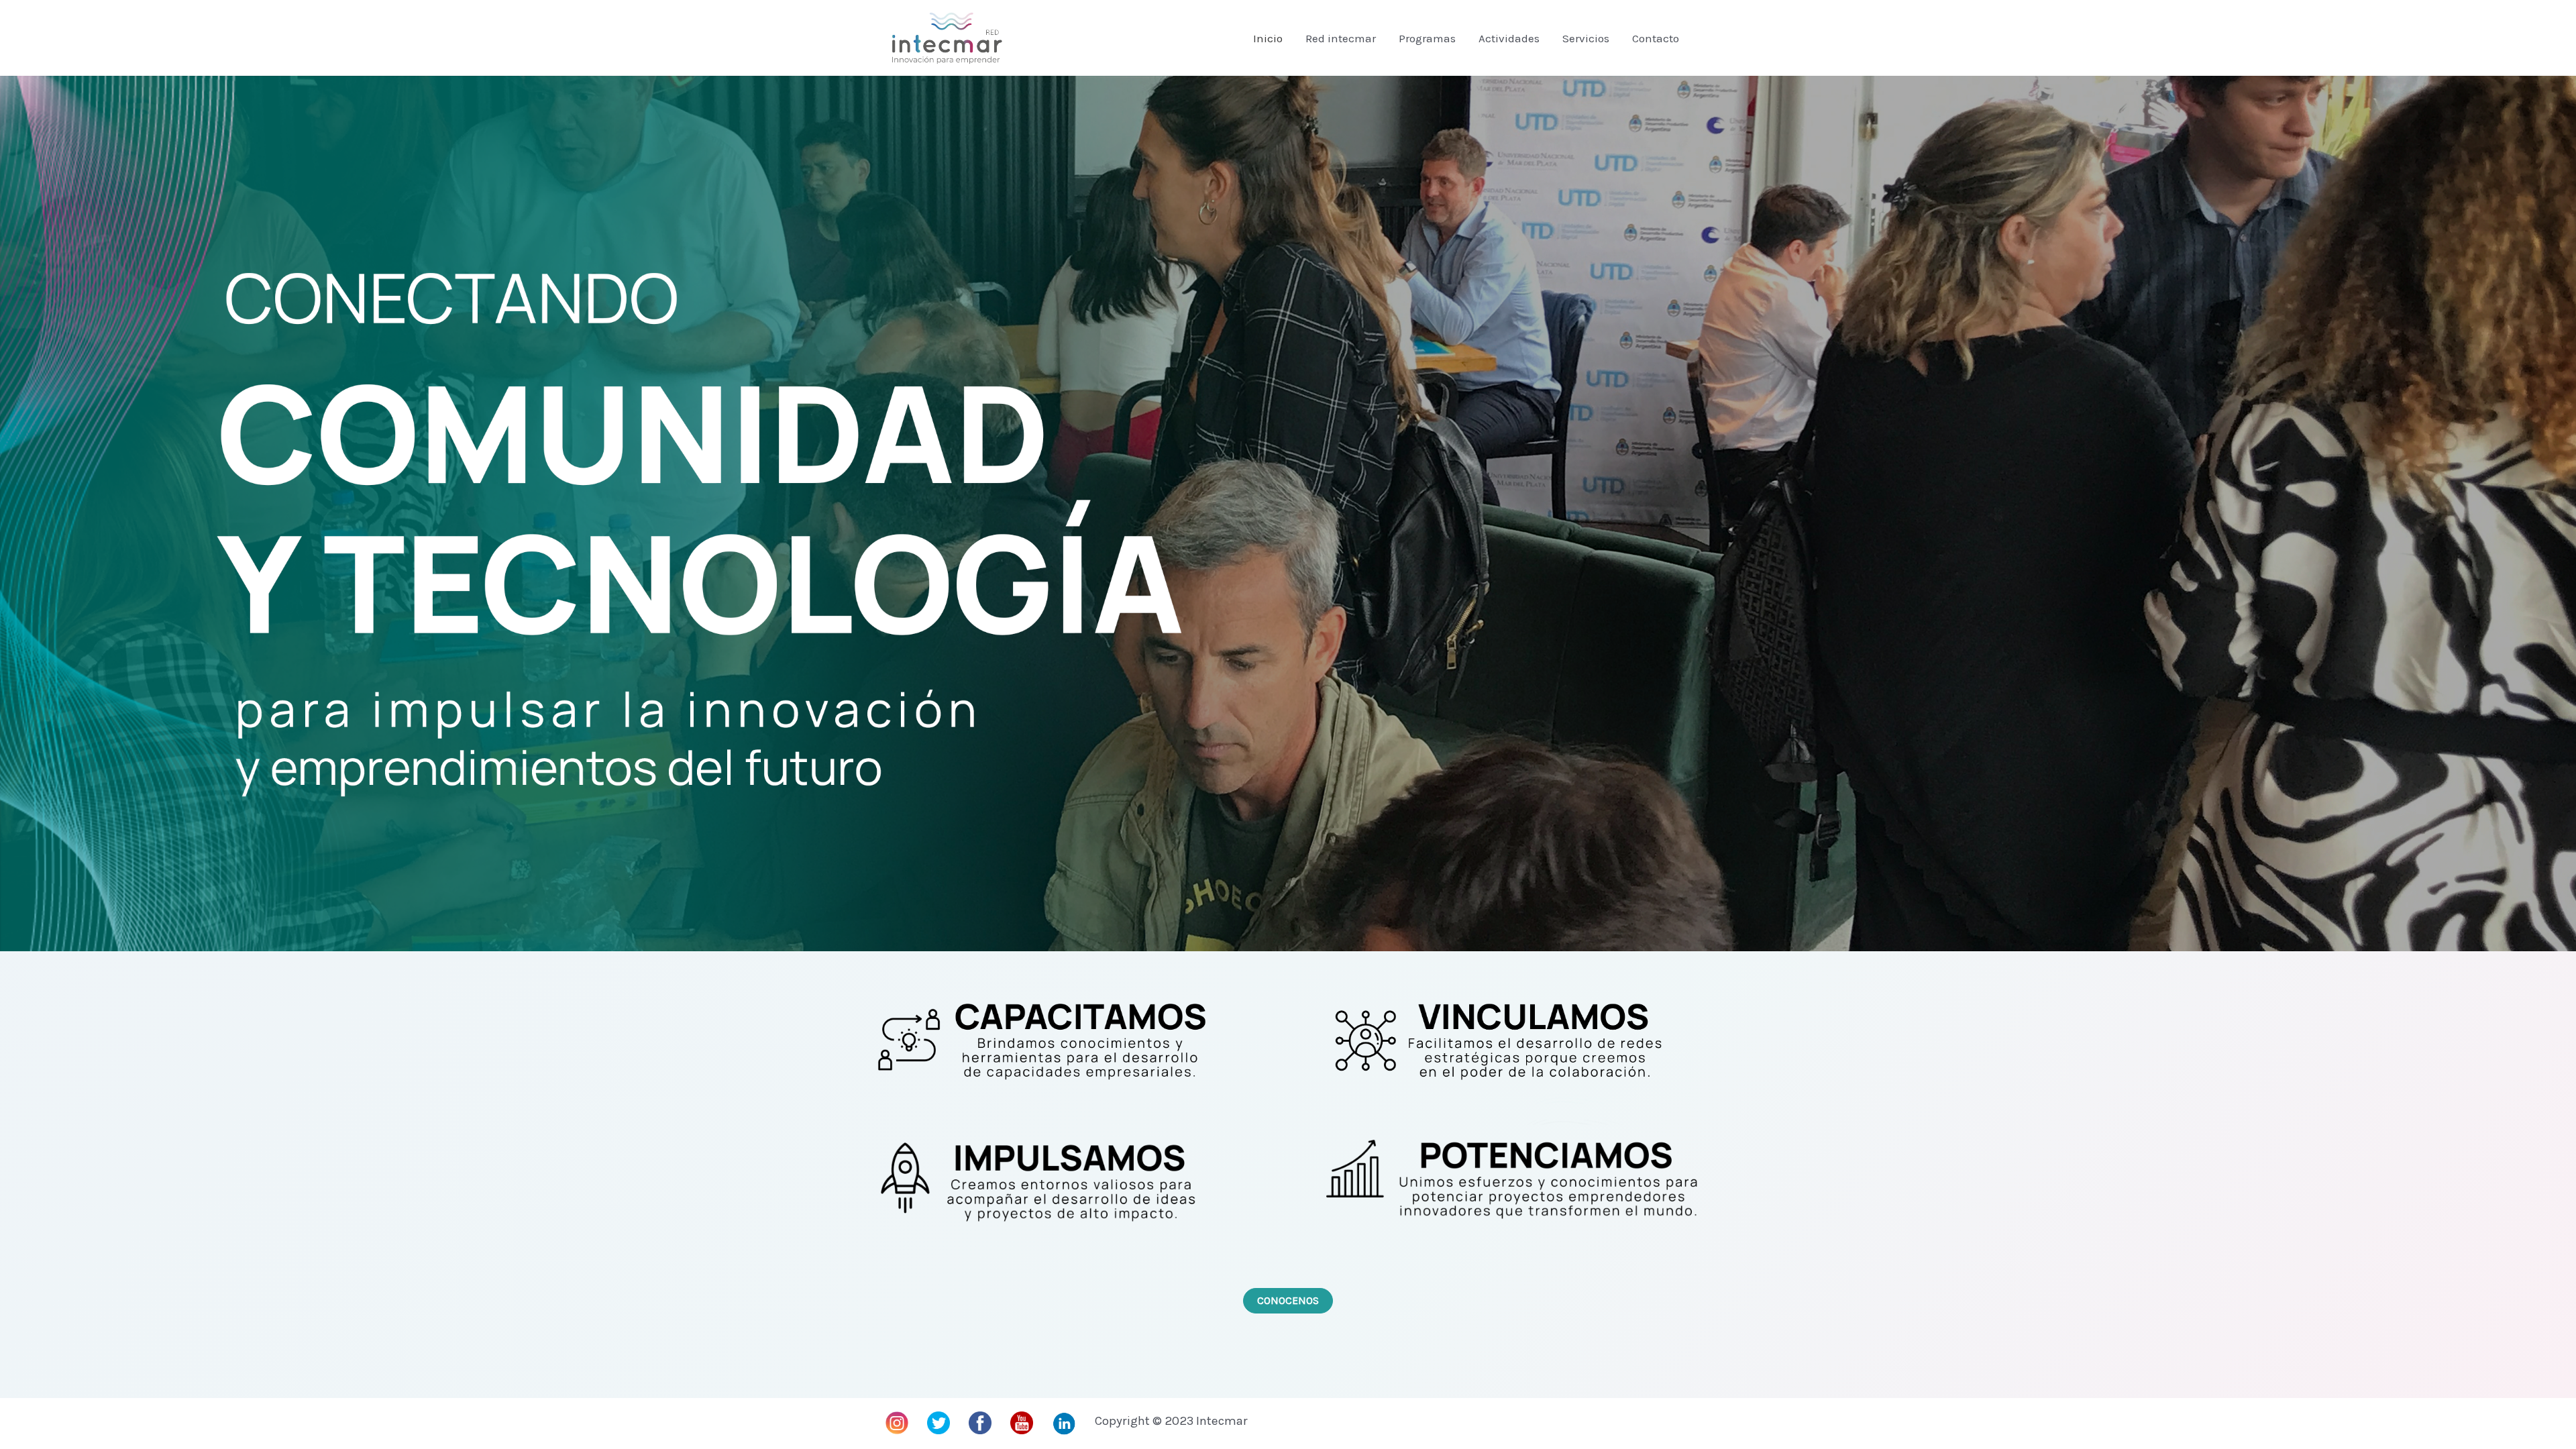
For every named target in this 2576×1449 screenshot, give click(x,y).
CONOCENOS (1288, 1300)
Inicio (1268, 38)
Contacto (1656, 38)
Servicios (1586, 38)
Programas (1427, 38)
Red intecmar (1341, 38)
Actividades (1509, 38)
